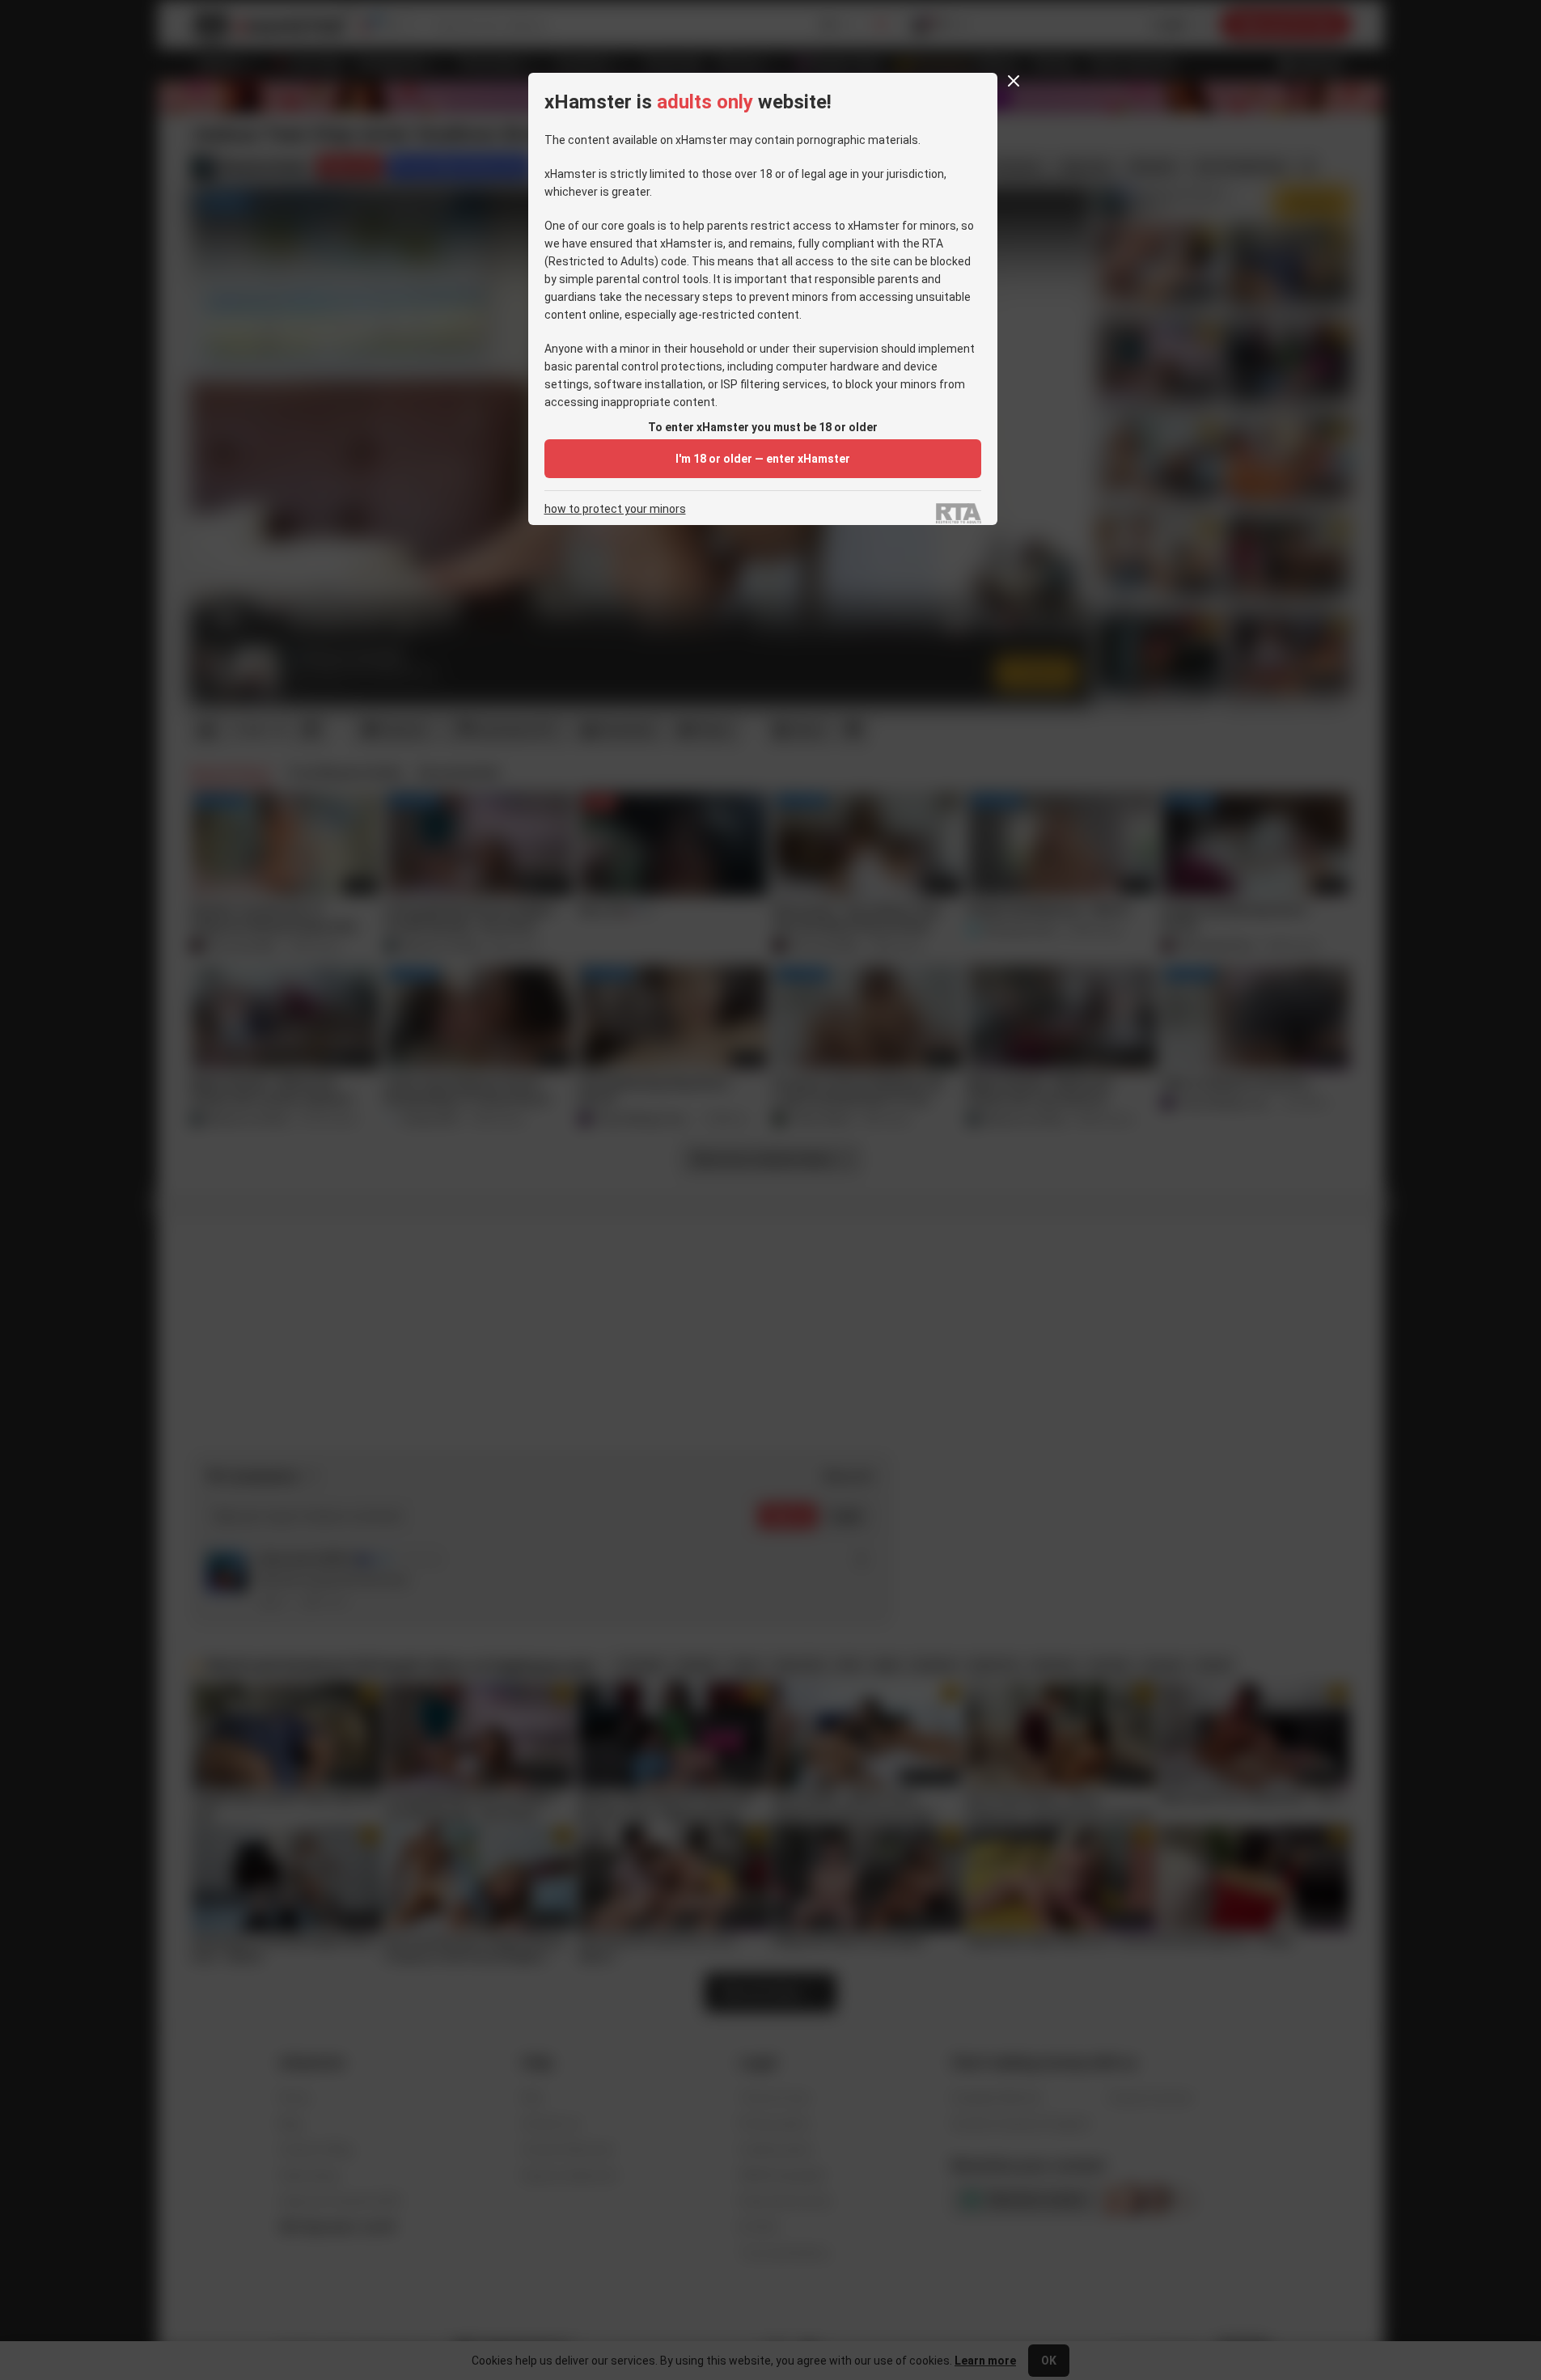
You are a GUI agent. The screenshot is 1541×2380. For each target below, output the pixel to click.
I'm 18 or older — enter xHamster (763, 459)
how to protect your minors (615, 509)
